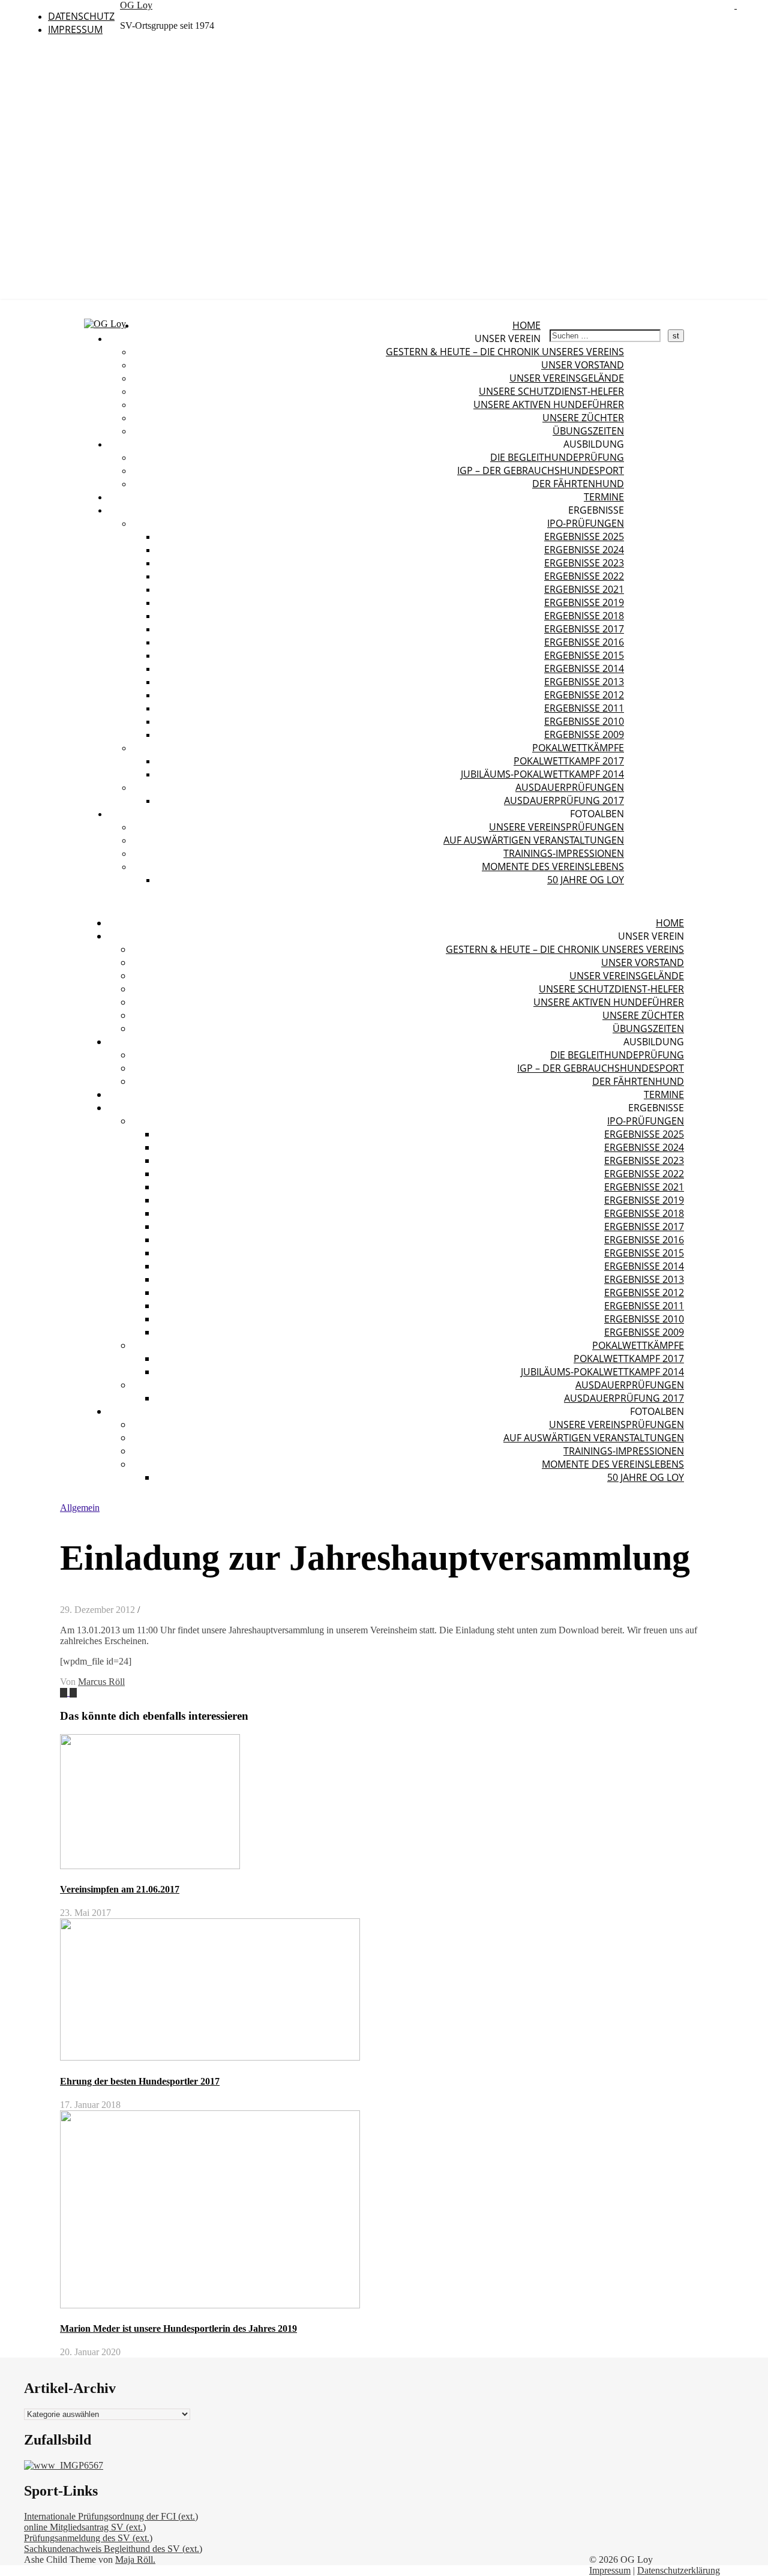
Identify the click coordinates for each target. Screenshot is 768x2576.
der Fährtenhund (578, 484)
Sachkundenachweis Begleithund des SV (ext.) (113, 2549)
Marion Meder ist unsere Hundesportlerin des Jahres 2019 (178, 2328)
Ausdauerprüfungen (570, 787)
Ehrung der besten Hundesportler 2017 (140, 2081)
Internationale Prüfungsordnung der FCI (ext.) (111, 2516)
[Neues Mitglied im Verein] (65, 1692)
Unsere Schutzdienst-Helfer (551, 391)
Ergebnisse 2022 (584, 576)
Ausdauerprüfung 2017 (564, 800)
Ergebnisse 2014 (584, 668)
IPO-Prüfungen (586, 523)
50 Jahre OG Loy (586, 880)
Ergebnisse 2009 (584, 734)
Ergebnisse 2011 (584, 708)
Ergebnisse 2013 (584, 682)
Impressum (75, 29)
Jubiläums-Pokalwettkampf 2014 (542, 774)
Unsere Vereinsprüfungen (556, 827)
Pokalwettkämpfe (578, 748)
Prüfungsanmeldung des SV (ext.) (88, 2538)
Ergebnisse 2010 (584, 721)
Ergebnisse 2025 (584, 536)
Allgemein (80, 1508)
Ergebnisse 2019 (584, 602)
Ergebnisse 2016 (584, 642)
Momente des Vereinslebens (553, 866)
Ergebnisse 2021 (584, 589)
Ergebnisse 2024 (584, 550)
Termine (604, 497)
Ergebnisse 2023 (584, 563)
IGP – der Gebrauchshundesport (541, 470)
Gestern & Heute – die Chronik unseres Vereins (505, 352)
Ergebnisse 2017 (584, 629)
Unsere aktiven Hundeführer (549, 404)
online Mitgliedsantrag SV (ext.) (85, 2527)
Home (526, 325)
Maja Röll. (135, 2559)
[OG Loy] (105, 324)
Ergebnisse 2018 (584, 616)
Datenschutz (81, 16)
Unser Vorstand (583, 365)
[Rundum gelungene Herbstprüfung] (73, 1692)
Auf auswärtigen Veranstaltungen (534, 840)
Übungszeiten (588, 431)
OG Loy (136, 5)
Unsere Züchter (583, 418)
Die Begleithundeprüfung (557, 457)
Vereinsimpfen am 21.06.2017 (120, 1889)
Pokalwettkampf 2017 (569, 761)
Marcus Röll (101, 1682)
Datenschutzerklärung (679, 2570)
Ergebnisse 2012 (584, 695)
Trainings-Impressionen (564, 853)
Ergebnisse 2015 (584, 655)
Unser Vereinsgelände (567, 378)
